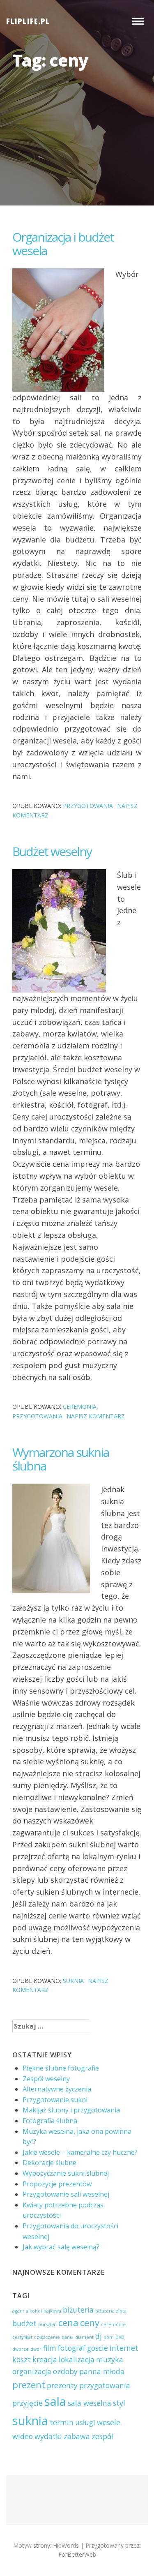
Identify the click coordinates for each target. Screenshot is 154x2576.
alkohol (34, 2311)
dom (109, 2337)
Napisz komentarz (96, 1416)
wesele (109, 2422)
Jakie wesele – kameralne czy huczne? (80, 2152)
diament (84, 2337)
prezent (29, 2385)
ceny (90, 2323)
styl (119, 2403)
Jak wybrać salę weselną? (61, 2247)
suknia (73, 1981)
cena (68, 2323)
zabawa (77, 2436)
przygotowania (88, 806)
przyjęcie (28, 2403)
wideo (23, 2436)
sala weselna (90, 2403)
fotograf (72, 2348)
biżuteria (78, 2310)
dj (99, 2336)
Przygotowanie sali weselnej (66, 2194)
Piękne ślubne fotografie (61, 2068)
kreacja (45, 2359)
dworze (21, 2349)
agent (18, 2311)
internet (124, 2348)
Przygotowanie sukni (55, 2100)
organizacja (32, 2371)
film (50, 2348)
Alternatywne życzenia (57, 2089)
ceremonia (80, 1407)
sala (55, 2401)
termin (62, 2422)
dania (68, 2337)
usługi (85, 2422)
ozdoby (65, 2371)
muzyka (110, 2359)
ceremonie (113, 2324)
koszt (22, 2359)
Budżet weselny (52, 851)
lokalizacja (77, 2359)
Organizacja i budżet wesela (63, 244)
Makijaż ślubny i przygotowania (71, 2110)
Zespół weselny (46, 2079)
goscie (98, 2348)
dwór (36, 2349)
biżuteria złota (111, 2311)
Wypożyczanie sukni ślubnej (66, 2173)
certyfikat (22, 2337)
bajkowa (52, 2311)
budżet (24, 2323)
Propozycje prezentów (57, 2184)
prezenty (62, 2385)
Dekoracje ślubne (49, 2163)
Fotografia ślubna (50, 2121)
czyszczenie (47, 2337)
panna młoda (102, 2371)
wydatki (48, 2436)
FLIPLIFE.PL (28, 21)
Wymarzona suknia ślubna (61, 1459)
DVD (120, 2337)
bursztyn (47, 2324)
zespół (102, 2436)
